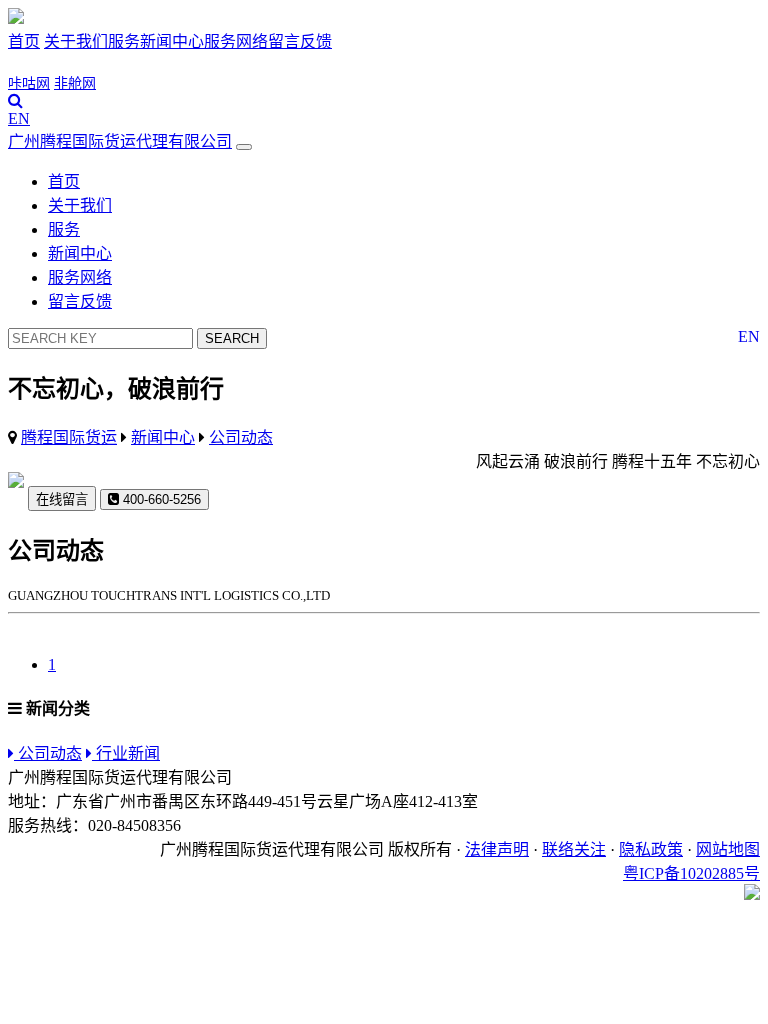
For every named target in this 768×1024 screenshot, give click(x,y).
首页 (24, 41)
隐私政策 (651, 849)
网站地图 (728, 849)
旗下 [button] (30, 63)
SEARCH (232, 338)
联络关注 (574, 849)
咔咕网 (29, 83)
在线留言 (62, 499)
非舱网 (75, 83)
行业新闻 (126, 753)
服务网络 (236, 41)
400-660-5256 (160, 499)
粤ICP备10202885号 (691, 873)
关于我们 (76, 41)
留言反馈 (300, 41)
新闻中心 (172, 41)
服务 (124, 41)
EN (19, 118)
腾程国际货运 (69, 437)
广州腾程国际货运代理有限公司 (120, 141)
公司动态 (241, 437)
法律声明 (497, 849)
